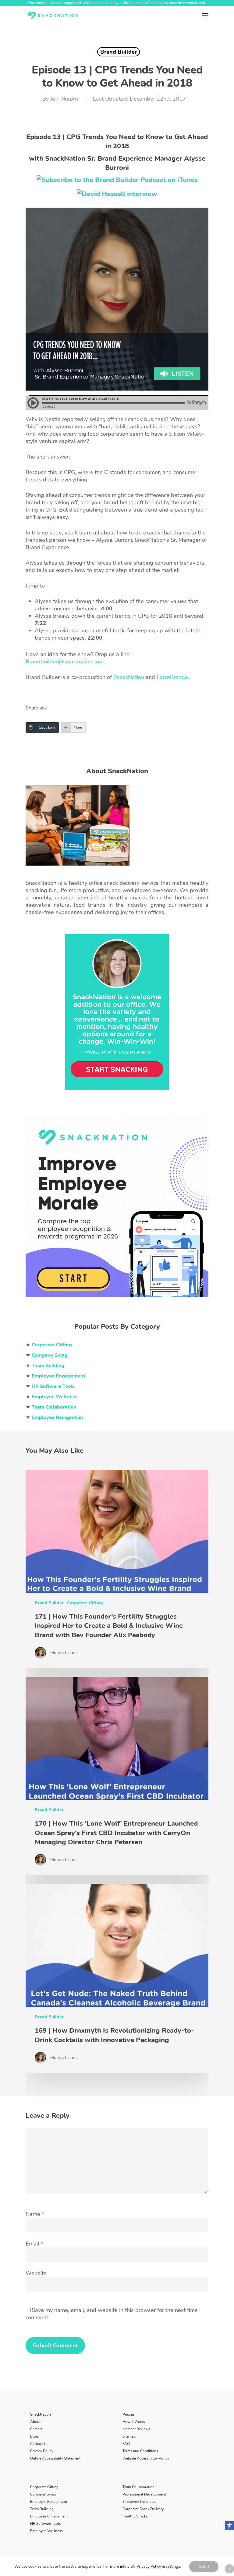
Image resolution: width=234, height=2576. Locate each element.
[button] (229, 2526)
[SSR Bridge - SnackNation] (117, 1300)
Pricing (128, 2414)
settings (173, 2567)
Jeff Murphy (65, 99)
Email (34, 2244)
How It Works (134, 2422)
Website (36, 2274)
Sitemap (129, 2436)
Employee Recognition (49, 2502)
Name (35, 2214)
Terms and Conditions (140, 2451)
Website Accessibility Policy (146, 2458)
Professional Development (144, 2494)
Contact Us (39, 2444)
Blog (34, 2436)
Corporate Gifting (85, 1603)
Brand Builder (119, 52)
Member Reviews (136, 2429)
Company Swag (43, 2494)
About (35, 2422)
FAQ (126, 2444)
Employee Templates (139, 2502)
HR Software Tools (46, 2524)
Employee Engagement (49, 2516)
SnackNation (129, 677)
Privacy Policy (42, 2451)
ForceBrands (172, 677)
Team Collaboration (138, 2487)
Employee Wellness (46, 2531)
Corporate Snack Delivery (143, 2509)
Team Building (42, 2509)
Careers (36, 2429)
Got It (204, 2566)
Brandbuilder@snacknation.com (65, 662)
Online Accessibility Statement (55, 2458)
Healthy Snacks (135, 2516)
